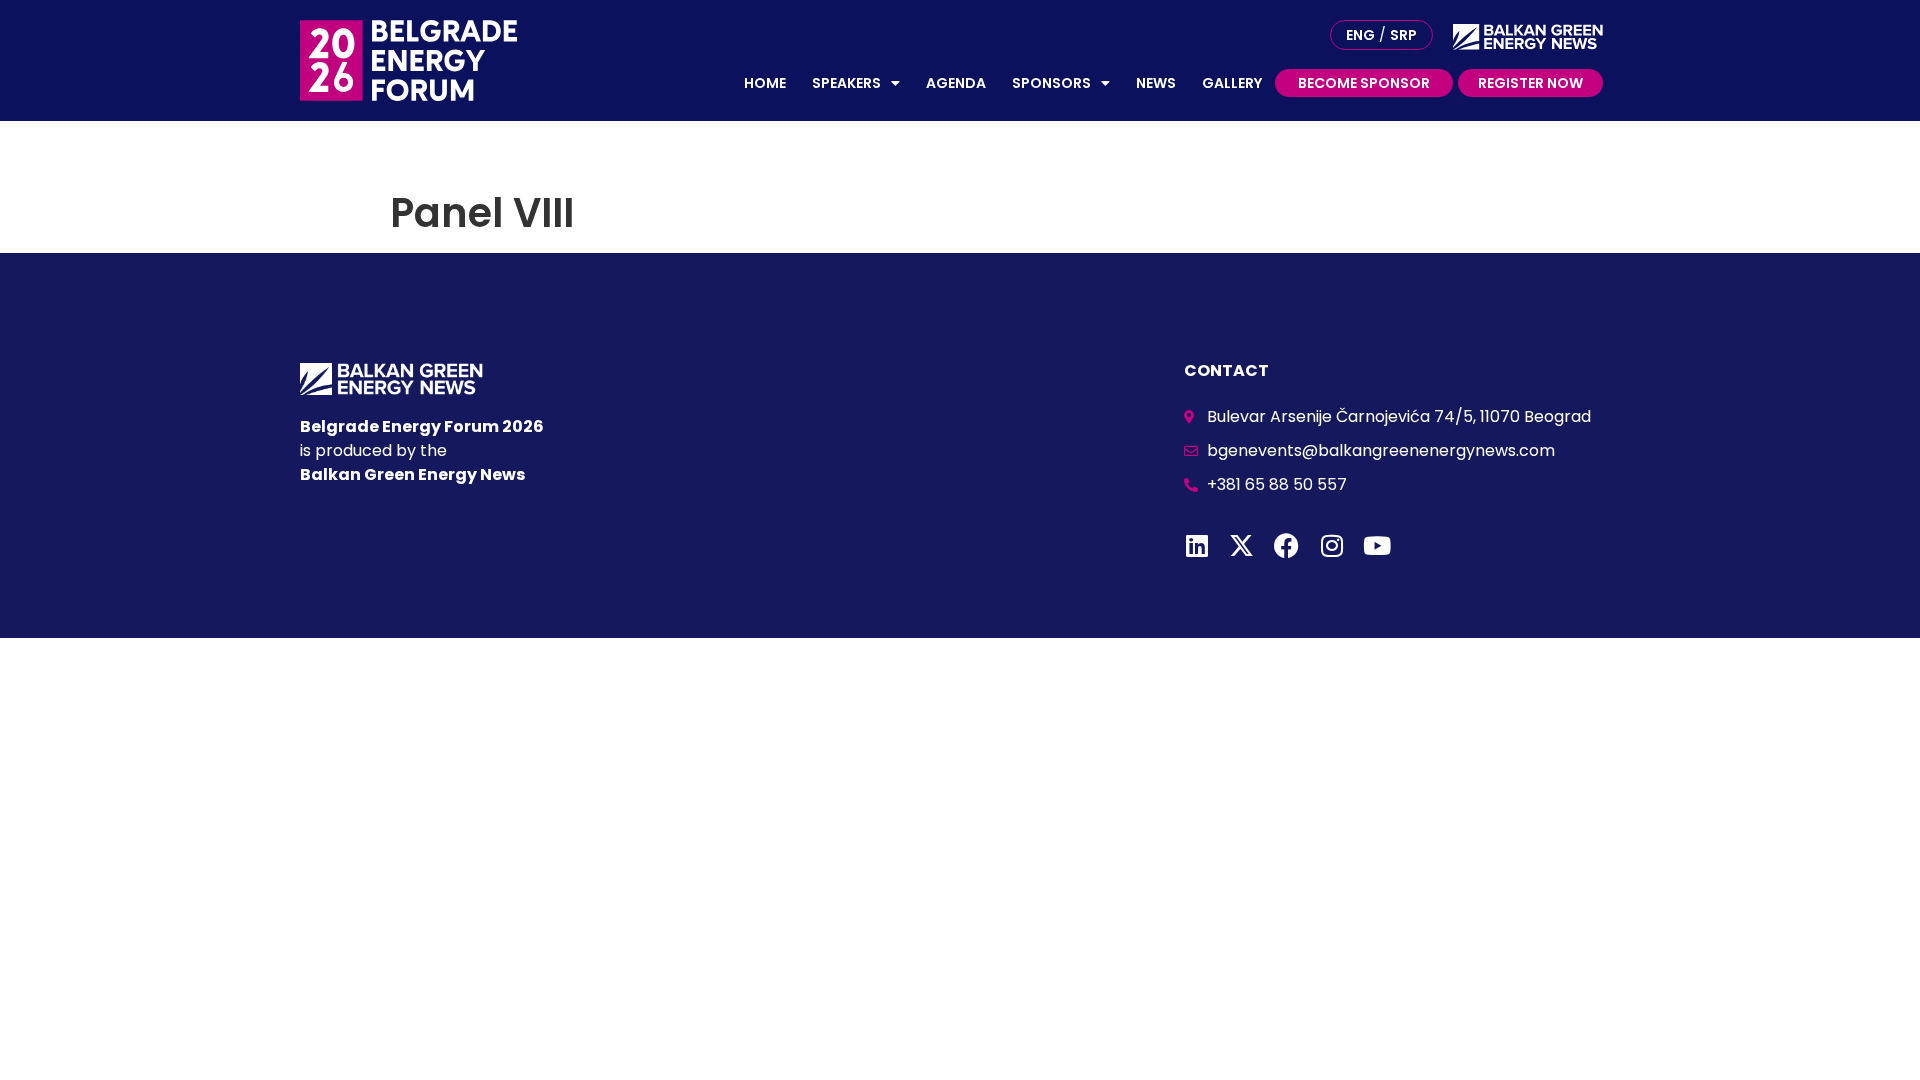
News (1156, 83)
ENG (1360, 35)
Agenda (956, 83)
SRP (1403, 35)
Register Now (1530, 83)
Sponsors (1051, 83)
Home (765, 83)
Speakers (846, 83)
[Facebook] (1286, 545)
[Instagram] (1331, 545)
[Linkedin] (1196, 545)
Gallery (1232, 83)
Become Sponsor (1364, 83)
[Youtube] (1376, 545)
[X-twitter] (1241, 545)
